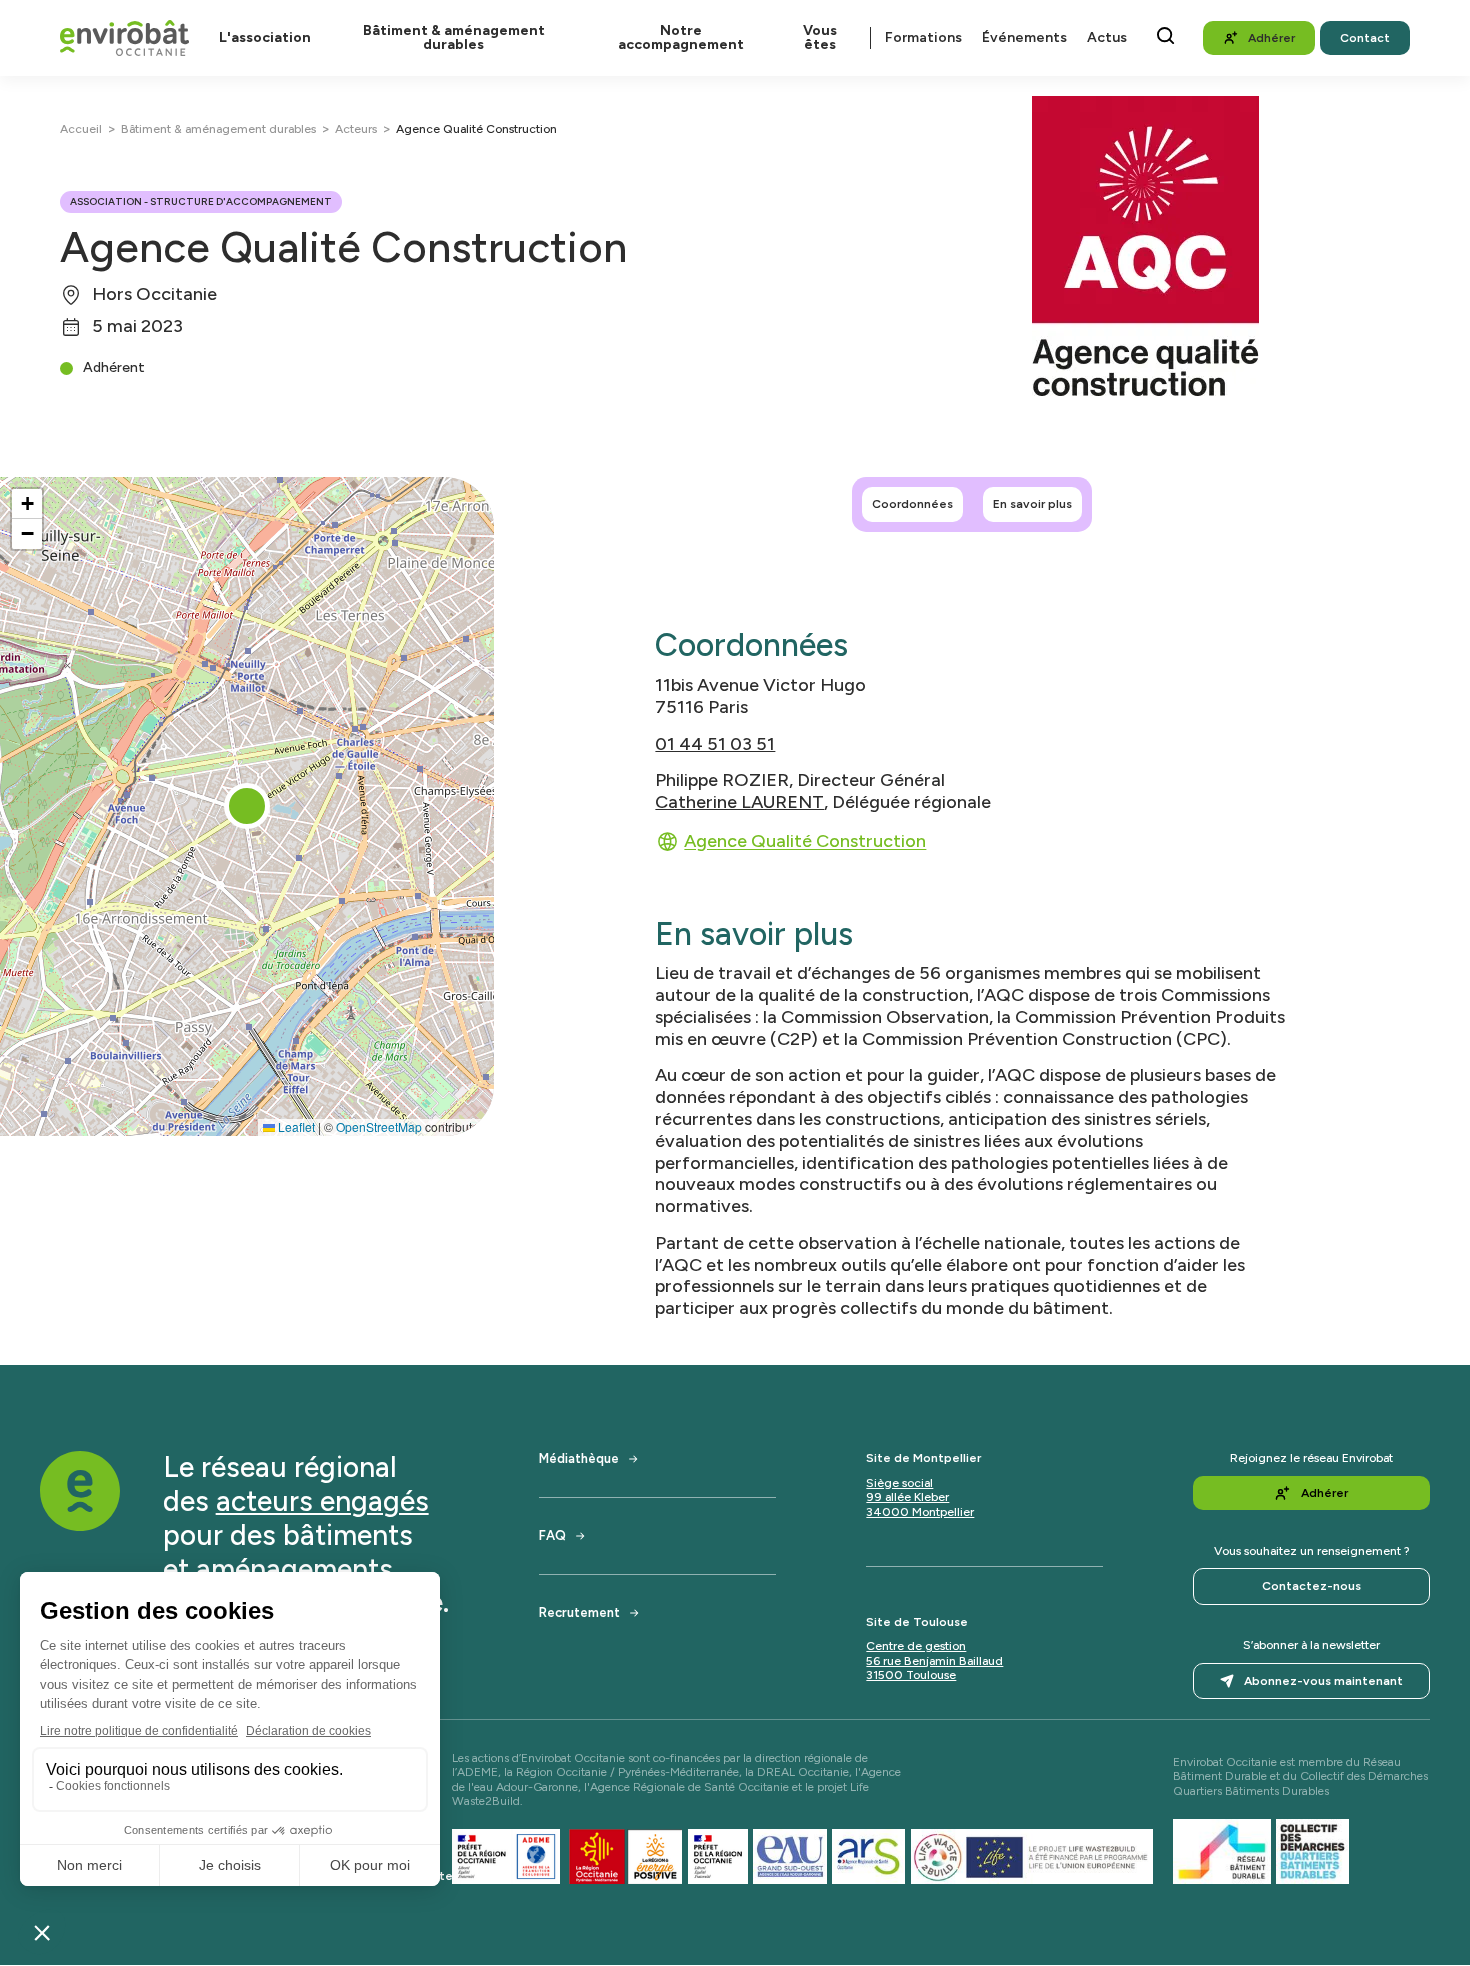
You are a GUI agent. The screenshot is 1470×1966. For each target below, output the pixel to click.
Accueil (81, 129)
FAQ (552, 1535)
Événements (1024, 38)
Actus (1107, 38)
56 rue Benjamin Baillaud (934, 1661)
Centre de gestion (916, 1646)
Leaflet (295, 1126)
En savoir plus (1032, 504)
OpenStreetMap (379, 1126)
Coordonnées (912, 504)
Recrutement (579, 1612)
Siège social (899, 1483)
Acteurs (356, 129)
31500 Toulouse (911, 1675)
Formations (923, 38)
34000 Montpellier (920, 1512)
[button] (247, 806)
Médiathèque (579, 1458)
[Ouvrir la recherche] (1165, 35)
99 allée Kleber (907, 1497)
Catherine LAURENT (739, 802)
